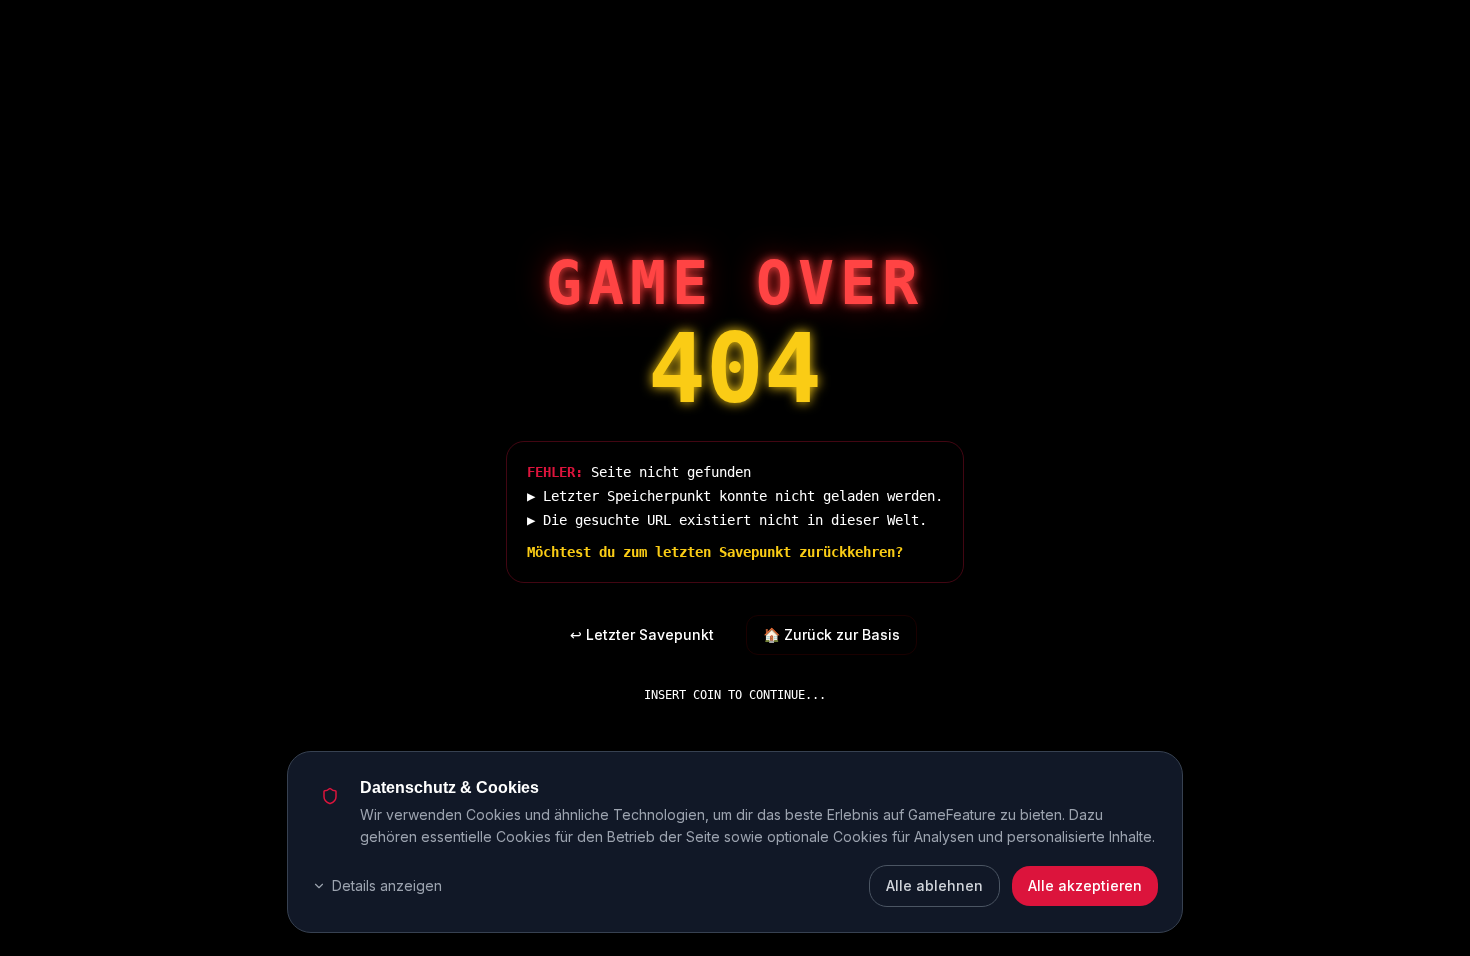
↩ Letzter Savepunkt (642, 634)
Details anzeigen (387, 885)
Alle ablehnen (934, 885)
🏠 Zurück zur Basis (831, 634)
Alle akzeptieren (1085, 885)
